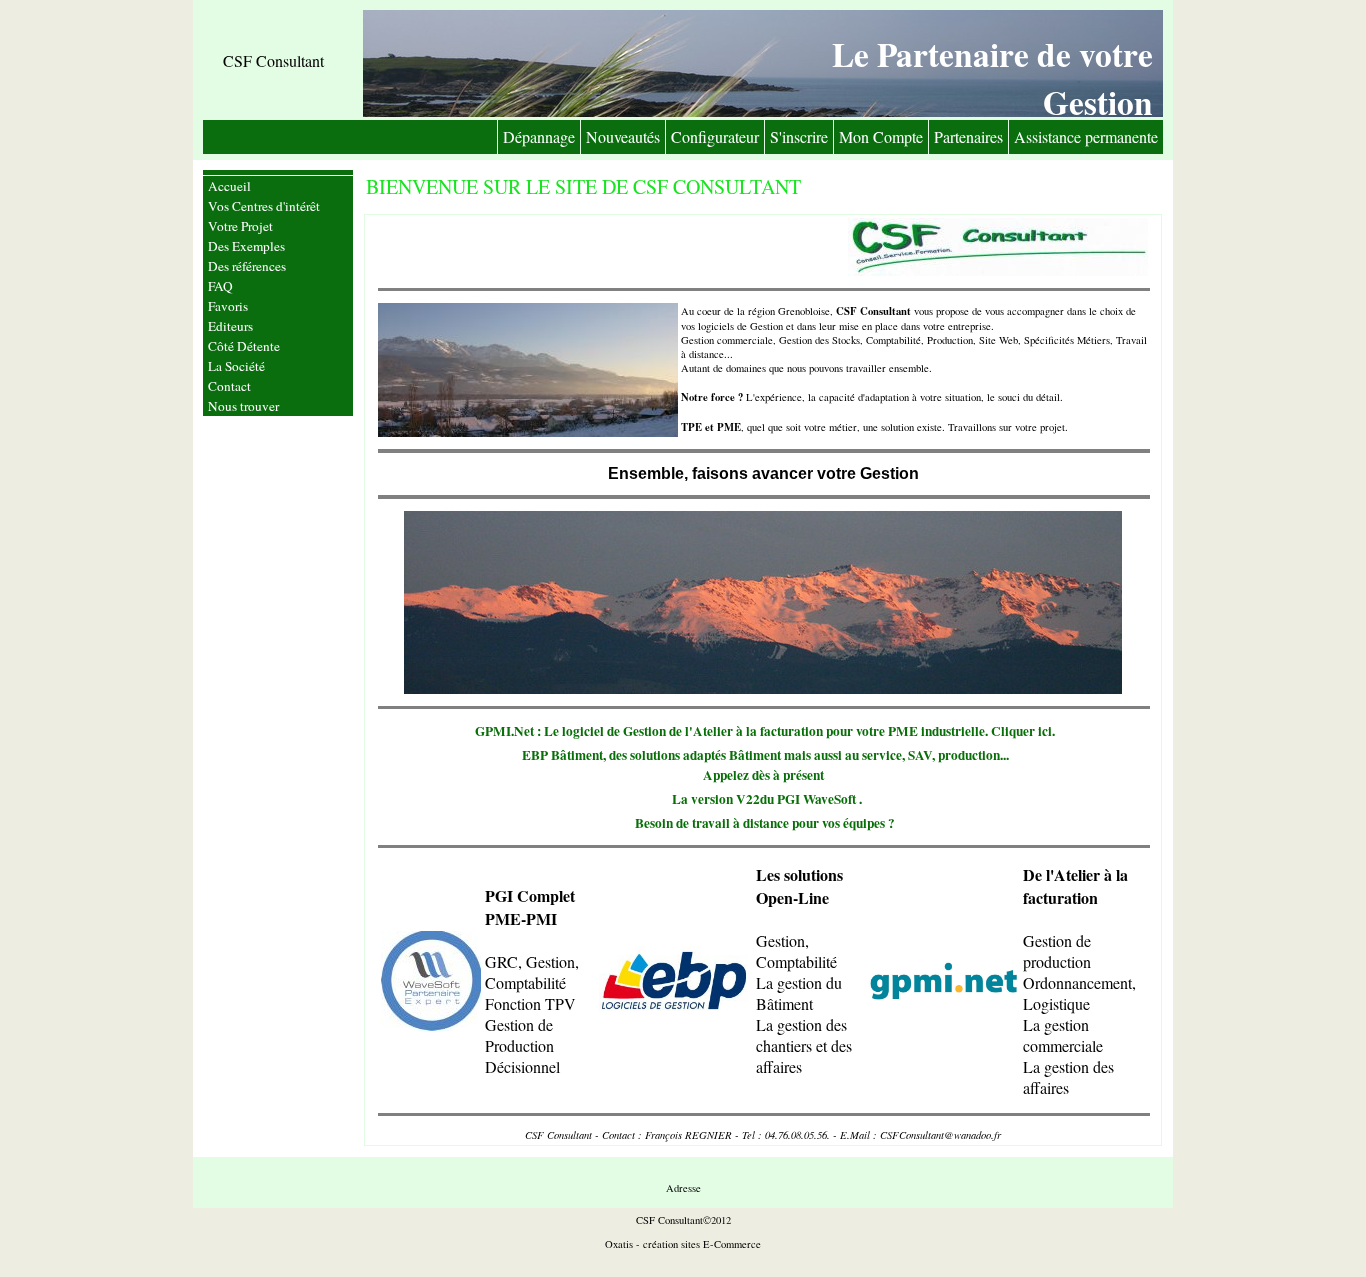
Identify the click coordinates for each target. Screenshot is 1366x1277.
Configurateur (715, 136)
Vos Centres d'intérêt (264, 206)
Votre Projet (240, 226)
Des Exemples (246, 246)
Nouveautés (623, 136)
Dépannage (539, 136)
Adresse (683, 1188)
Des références (247, 266)
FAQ (220, 286)
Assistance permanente (1086, 136)
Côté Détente (244, 346)
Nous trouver (243, 406)
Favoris (228, 306)
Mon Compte (881, 136)
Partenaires (968, 136)
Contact (229, 386)
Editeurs (230, 326)
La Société (236, 366)
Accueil (229, 186)
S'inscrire (799, 136)
